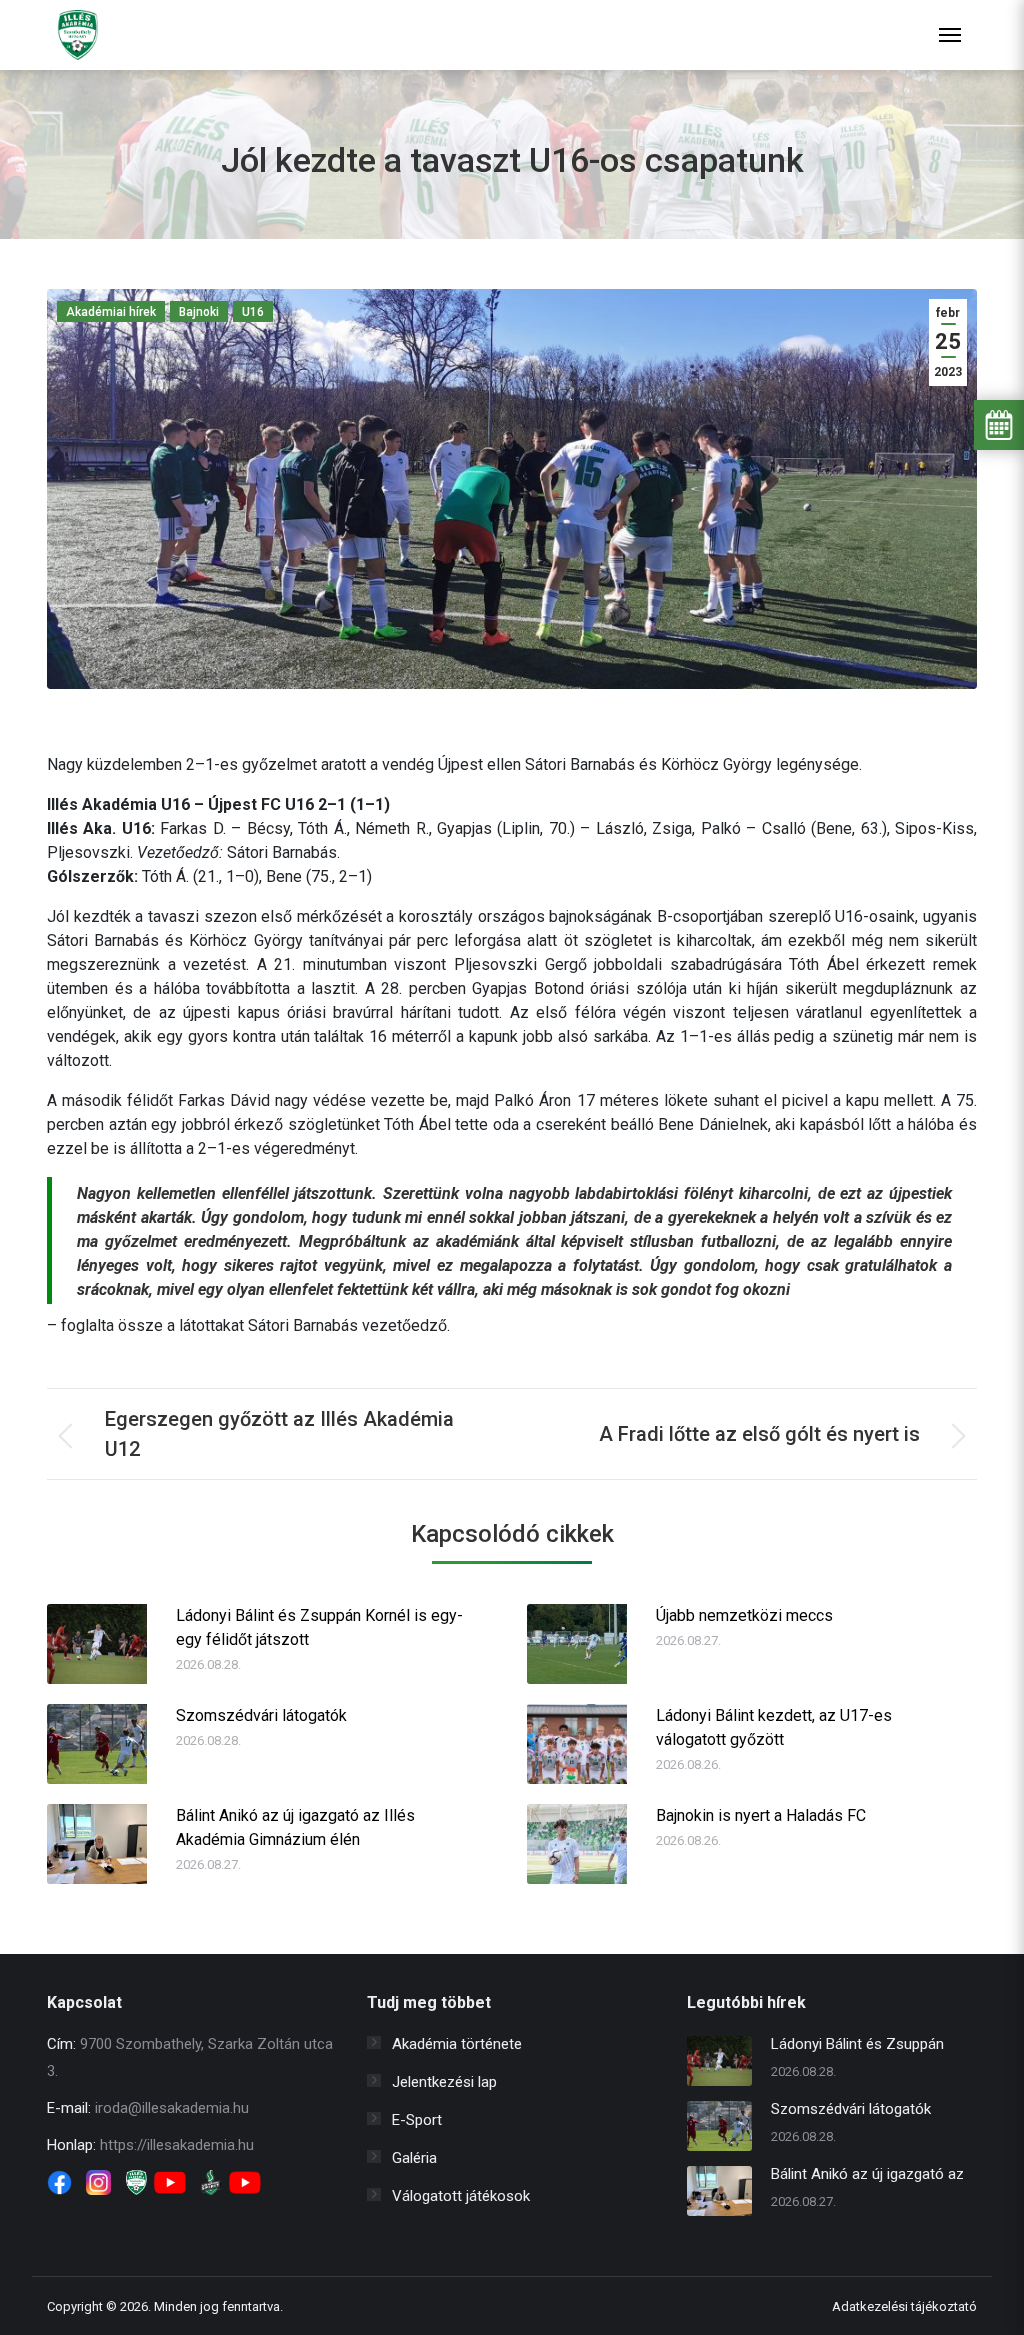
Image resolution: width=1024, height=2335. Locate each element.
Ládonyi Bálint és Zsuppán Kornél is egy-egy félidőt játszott (319, 1627)
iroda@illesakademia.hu (172, 2108)
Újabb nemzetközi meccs (744, 1615)
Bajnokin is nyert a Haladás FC (761, 1815)
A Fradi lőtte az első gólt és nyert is (759, 1434)
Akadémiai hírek (111, 312)
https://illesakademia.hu (177, 2145)
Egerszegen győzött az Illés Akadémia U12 (279, 1434)
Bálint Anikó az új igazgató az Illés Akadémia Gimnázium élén (295, 1827)
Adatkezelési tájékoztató (904, 2306)
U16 (253, 312)
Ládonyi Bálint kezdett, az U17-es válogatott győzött (774, 1727)
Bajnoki (199, 312)
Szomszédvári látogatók (261, 1715)
